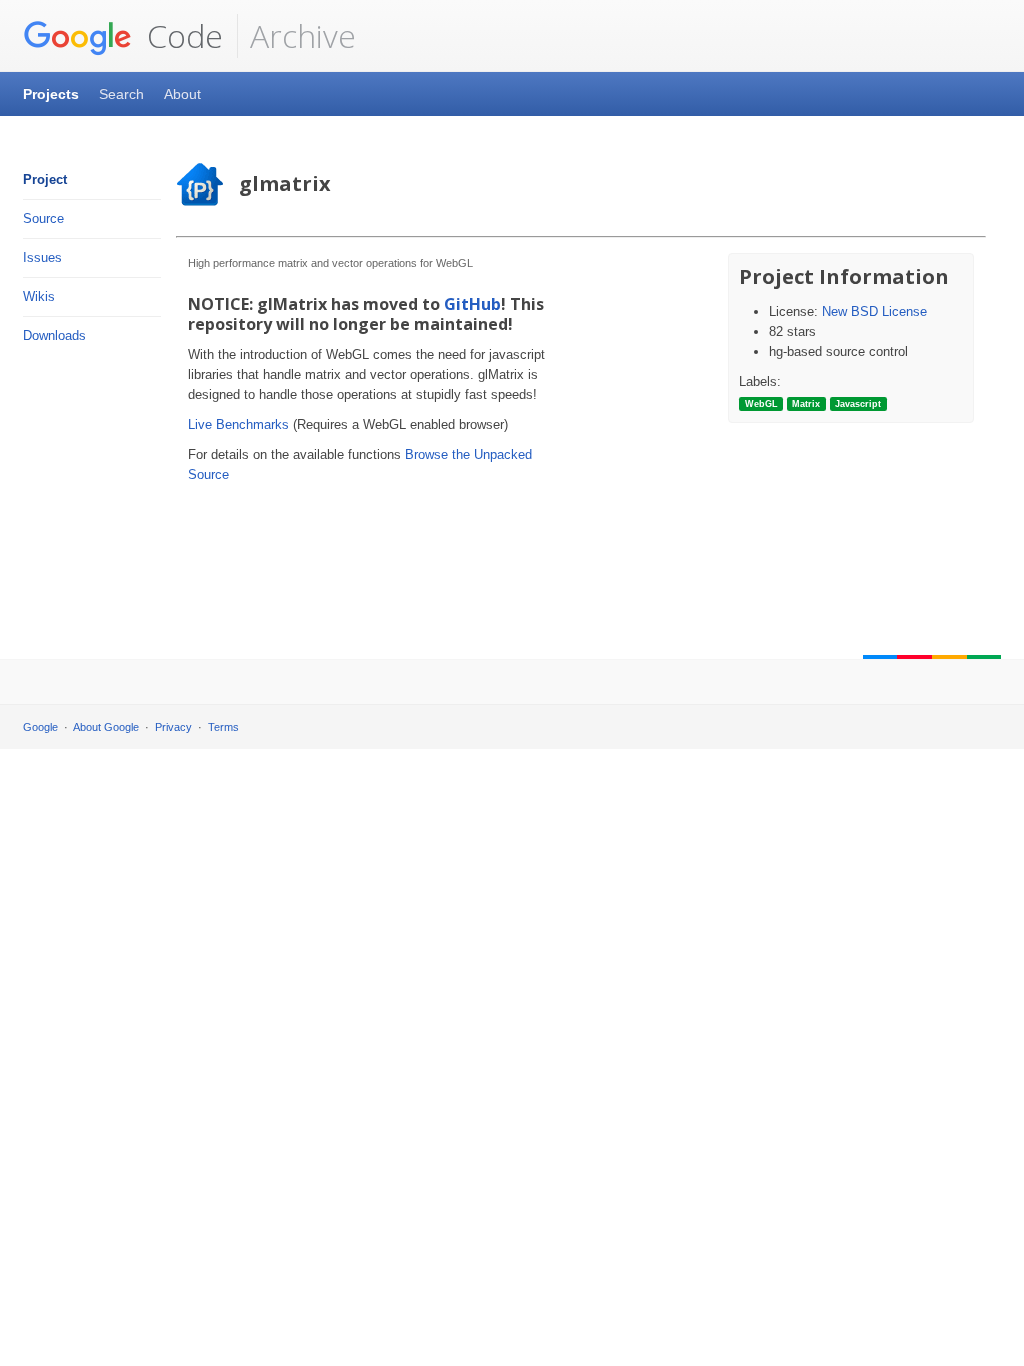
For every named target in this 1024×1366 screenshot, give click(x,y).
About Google (106, 727)
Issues (42, 257)
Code (181, 35)
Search (121, 94)
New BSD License (874, 311)
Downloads (54, 335)
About (182, 94)
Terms (223, 727)
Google (40, 727)
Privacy (173, 727)
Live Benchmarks (238, 424)
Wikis (39, 296)
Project (45, 179)
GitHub (472, 304)
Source (43, 218)
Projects (51, 94)
